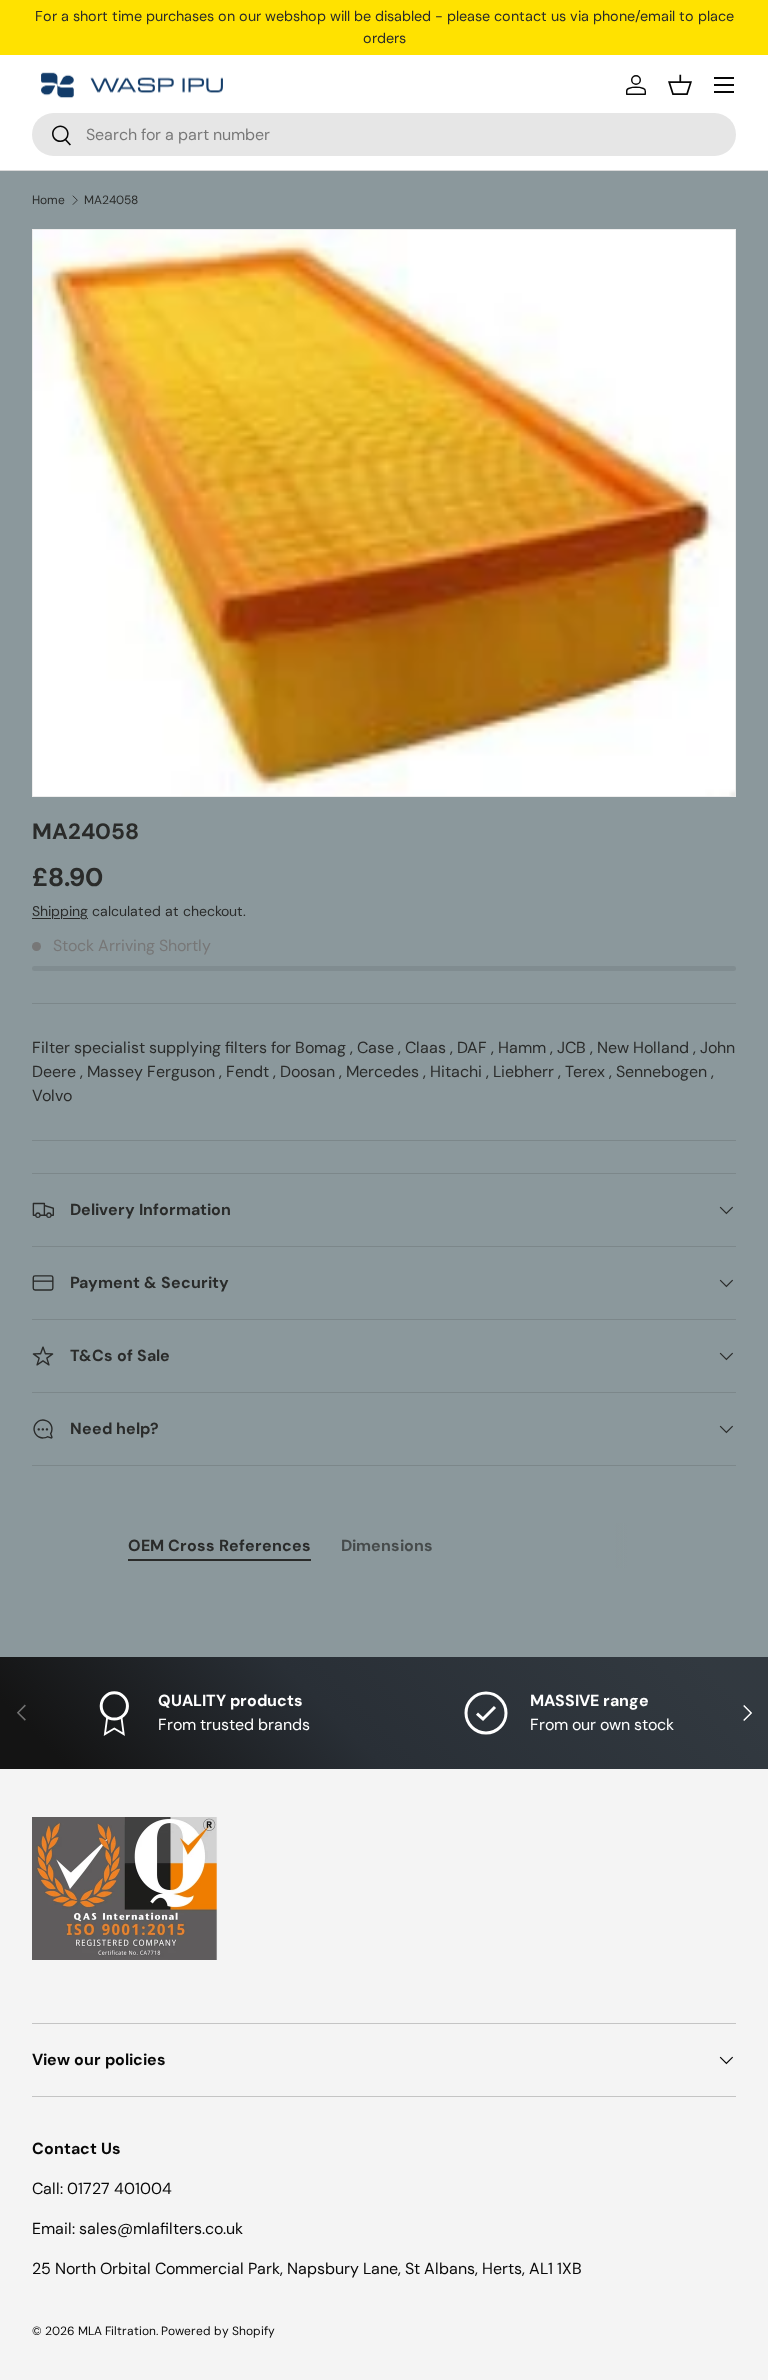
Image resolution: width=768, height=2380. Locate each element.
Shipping (60, 911)
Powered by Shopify (218, 2331)
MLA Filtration (117, 2331)
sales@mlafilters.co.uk (161, 2228)
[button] (680, 85)
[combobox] (384, 134)
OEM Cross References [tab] (219, 1545)
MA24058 (111, 200)
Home (48, 200)
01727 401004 (119, 2188)
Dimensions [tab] (387, 1545)
